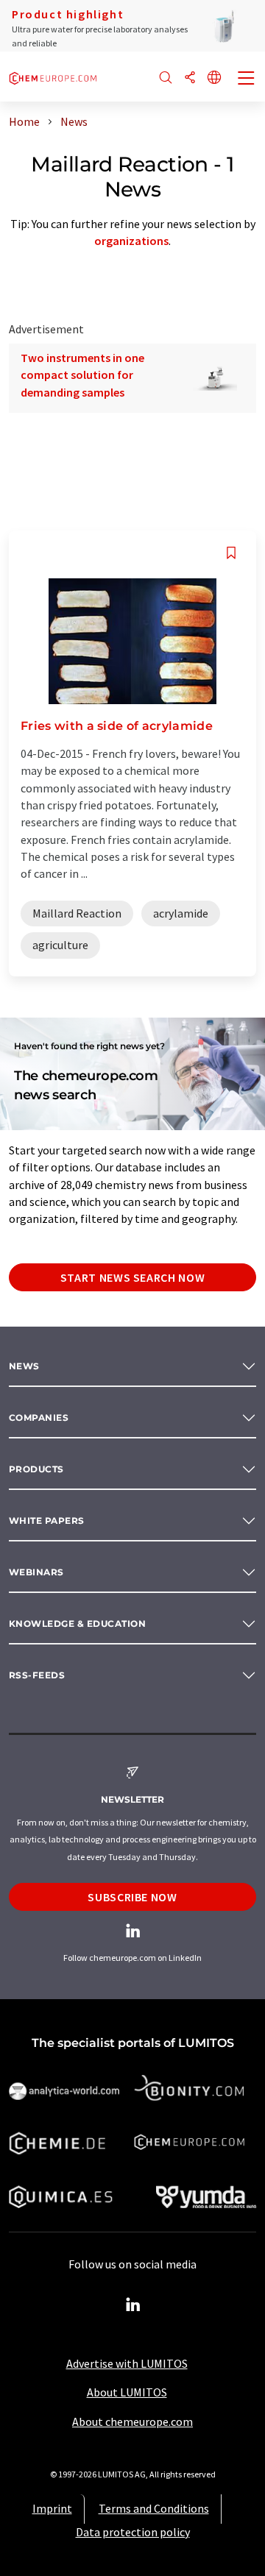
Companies (39, 1417)
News (24, 1366)
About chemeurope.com (132, 2421)
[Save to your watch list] (231, 553)
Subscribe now (132, 1897)
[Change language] (214, 78)
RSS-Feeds (37, 1675)
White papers (47, 1521)
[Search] (166, 78)
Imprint (52, 2508)
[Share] (190, 78)
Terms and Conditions (154, 2508)
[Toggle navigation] (247, 79)
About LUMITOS (127, 2392)
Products (36, 1469)
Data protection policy (133, 2532)
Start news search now (132, 1277)
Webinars (36, 1572)
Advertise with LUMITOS (127, 2363)
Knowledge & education (77, 1624)
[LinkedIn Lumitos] (132, 2305)
